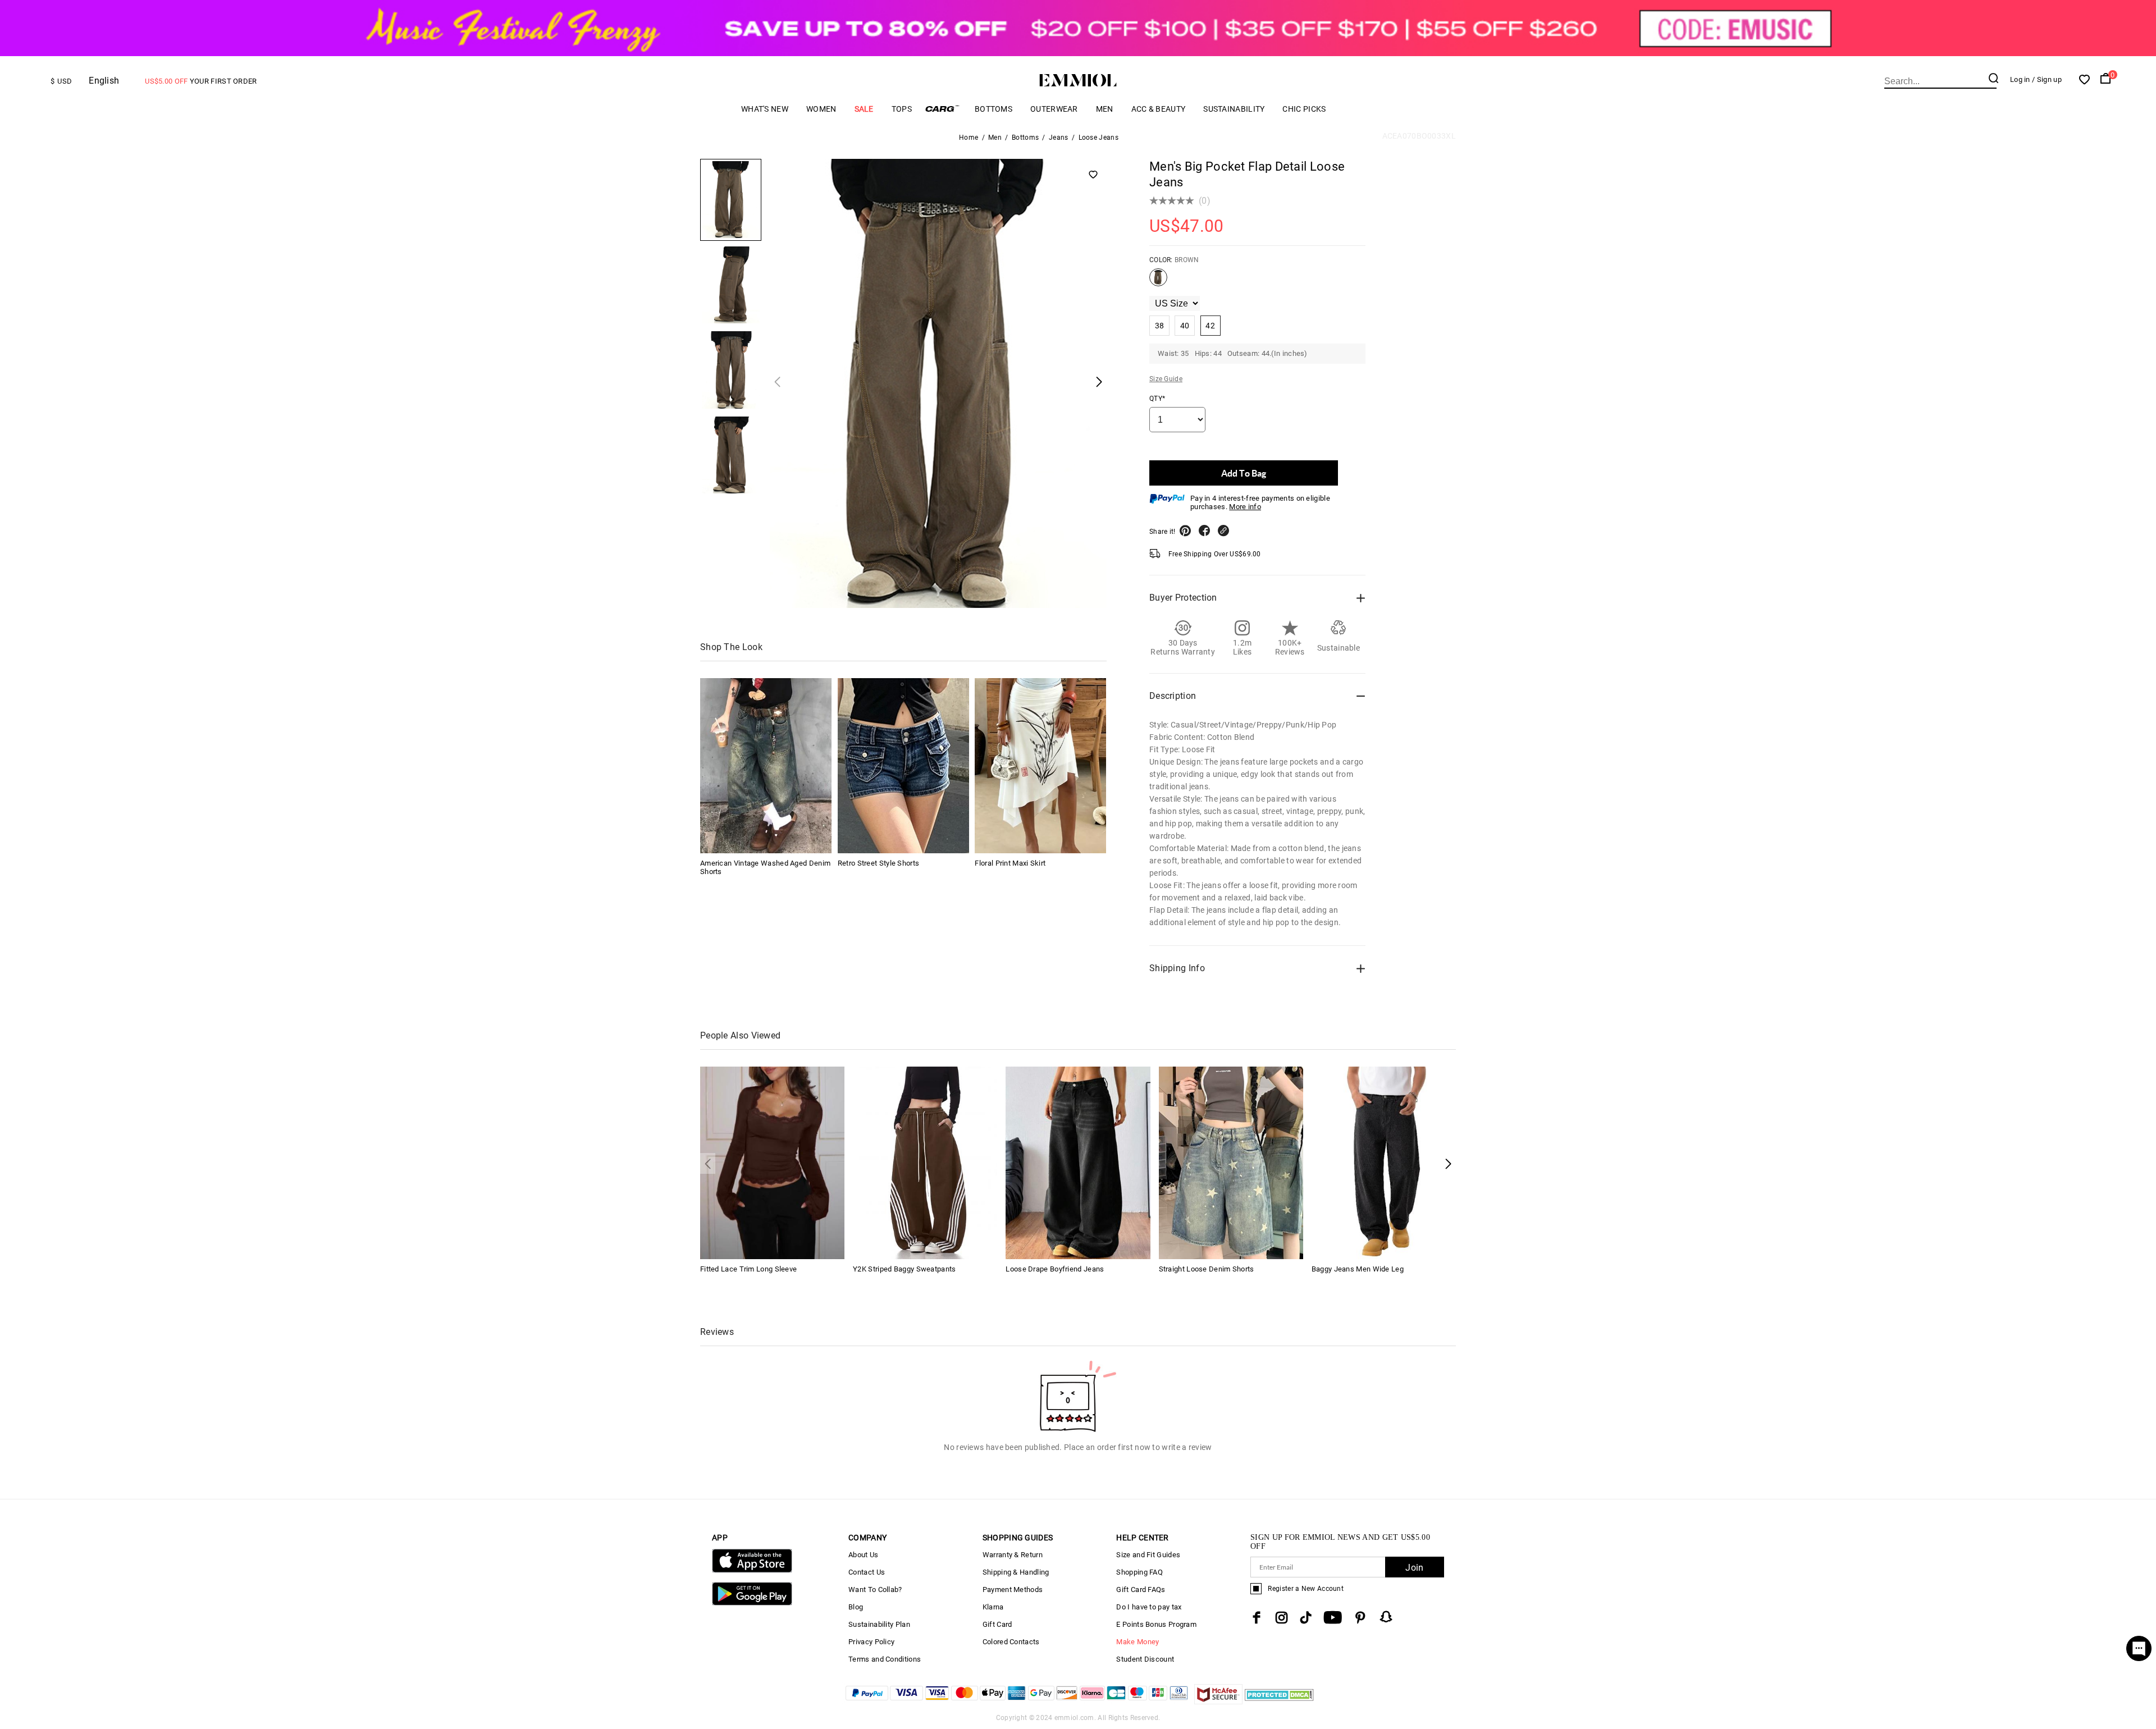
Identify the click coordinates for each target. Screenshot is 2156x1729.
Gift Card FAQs (1141, 1590)
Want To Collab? (875, 1590)
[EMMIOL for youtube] (1333, 1618)
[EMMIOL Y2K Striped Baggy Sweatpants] (925, 1162)
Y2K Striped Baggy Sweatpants (904, 1269)
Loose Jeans (1098, 138)
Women (821, 109)
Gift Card (997, 1624)
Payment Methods (1013, 1590)
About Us (863, 1555)
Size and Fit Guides (1148, 1555)
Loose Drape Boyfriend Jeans (1055, 1269)
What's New (765, 109)
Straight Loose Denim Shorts (1207, 1269)
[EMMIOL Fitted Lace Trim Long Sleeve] (772, 1162)
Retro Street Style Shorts (879, 863)
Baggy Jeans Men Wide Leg (1358, 1269)
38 (1160, 326)
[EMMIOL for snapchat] (1386, 1617)
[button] (1448, 1163)
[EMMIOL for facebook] (1257, 1618)
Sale (864, 109)
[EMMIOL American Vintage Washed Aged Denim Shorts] (766, 766)
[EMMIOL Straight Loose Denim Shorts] (1231, 1162)
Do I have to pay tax (1149, 1607)
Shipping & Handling (1016, 1572)
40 (1185, 326)
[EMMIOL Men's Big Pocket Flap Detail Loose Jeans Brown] (1158, 282)
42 (1210, 326)
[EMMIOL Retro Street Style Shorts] (903, 766)
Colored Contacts (1011, 1642)
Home (969, 138)
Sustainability (1234, 109)
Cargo (943, 109)
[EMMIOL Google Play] (752, 1603)
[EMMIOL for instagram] (1282, 1618)
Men (1105, 109)
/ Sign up (2047, 79)
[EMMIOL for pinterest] (1360, 1618)
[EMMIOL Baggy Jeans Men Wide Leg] (1384, 1162)
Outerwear (1054, 109)
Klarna (993, 1607)
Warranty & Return (1013, 1555)
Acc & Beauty (1159, 109)
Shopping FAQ (1139, 1572)
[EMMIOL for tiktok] (1306, 1618)
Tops (902, 109)
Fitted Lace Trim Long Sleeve (748, 1269)
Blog (856, 1607)
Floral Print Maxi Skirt (1010, 863)
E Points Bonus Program (1156, 1624)
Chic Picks (1304, 109)
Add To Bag (1244, 473)
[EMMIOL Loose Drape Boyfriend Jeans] (1078, 1162)
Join (1414, 1568)
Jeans (1059, 138)
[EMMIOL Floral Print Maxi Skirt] (1040, 766)
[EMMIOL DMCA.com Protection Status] (1279, 1701)
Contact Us (867, 1572)
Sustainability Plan (879, 1624)
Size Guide (1166, 379)
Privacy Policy (871, 1642)
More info (1245, 507)
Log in (2020, 79)
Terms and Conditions (885, 1659)
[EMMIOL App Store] (752, 1570)
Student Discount (1145, 1659)
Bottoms (994, 109)
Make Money (1138, 1642)
